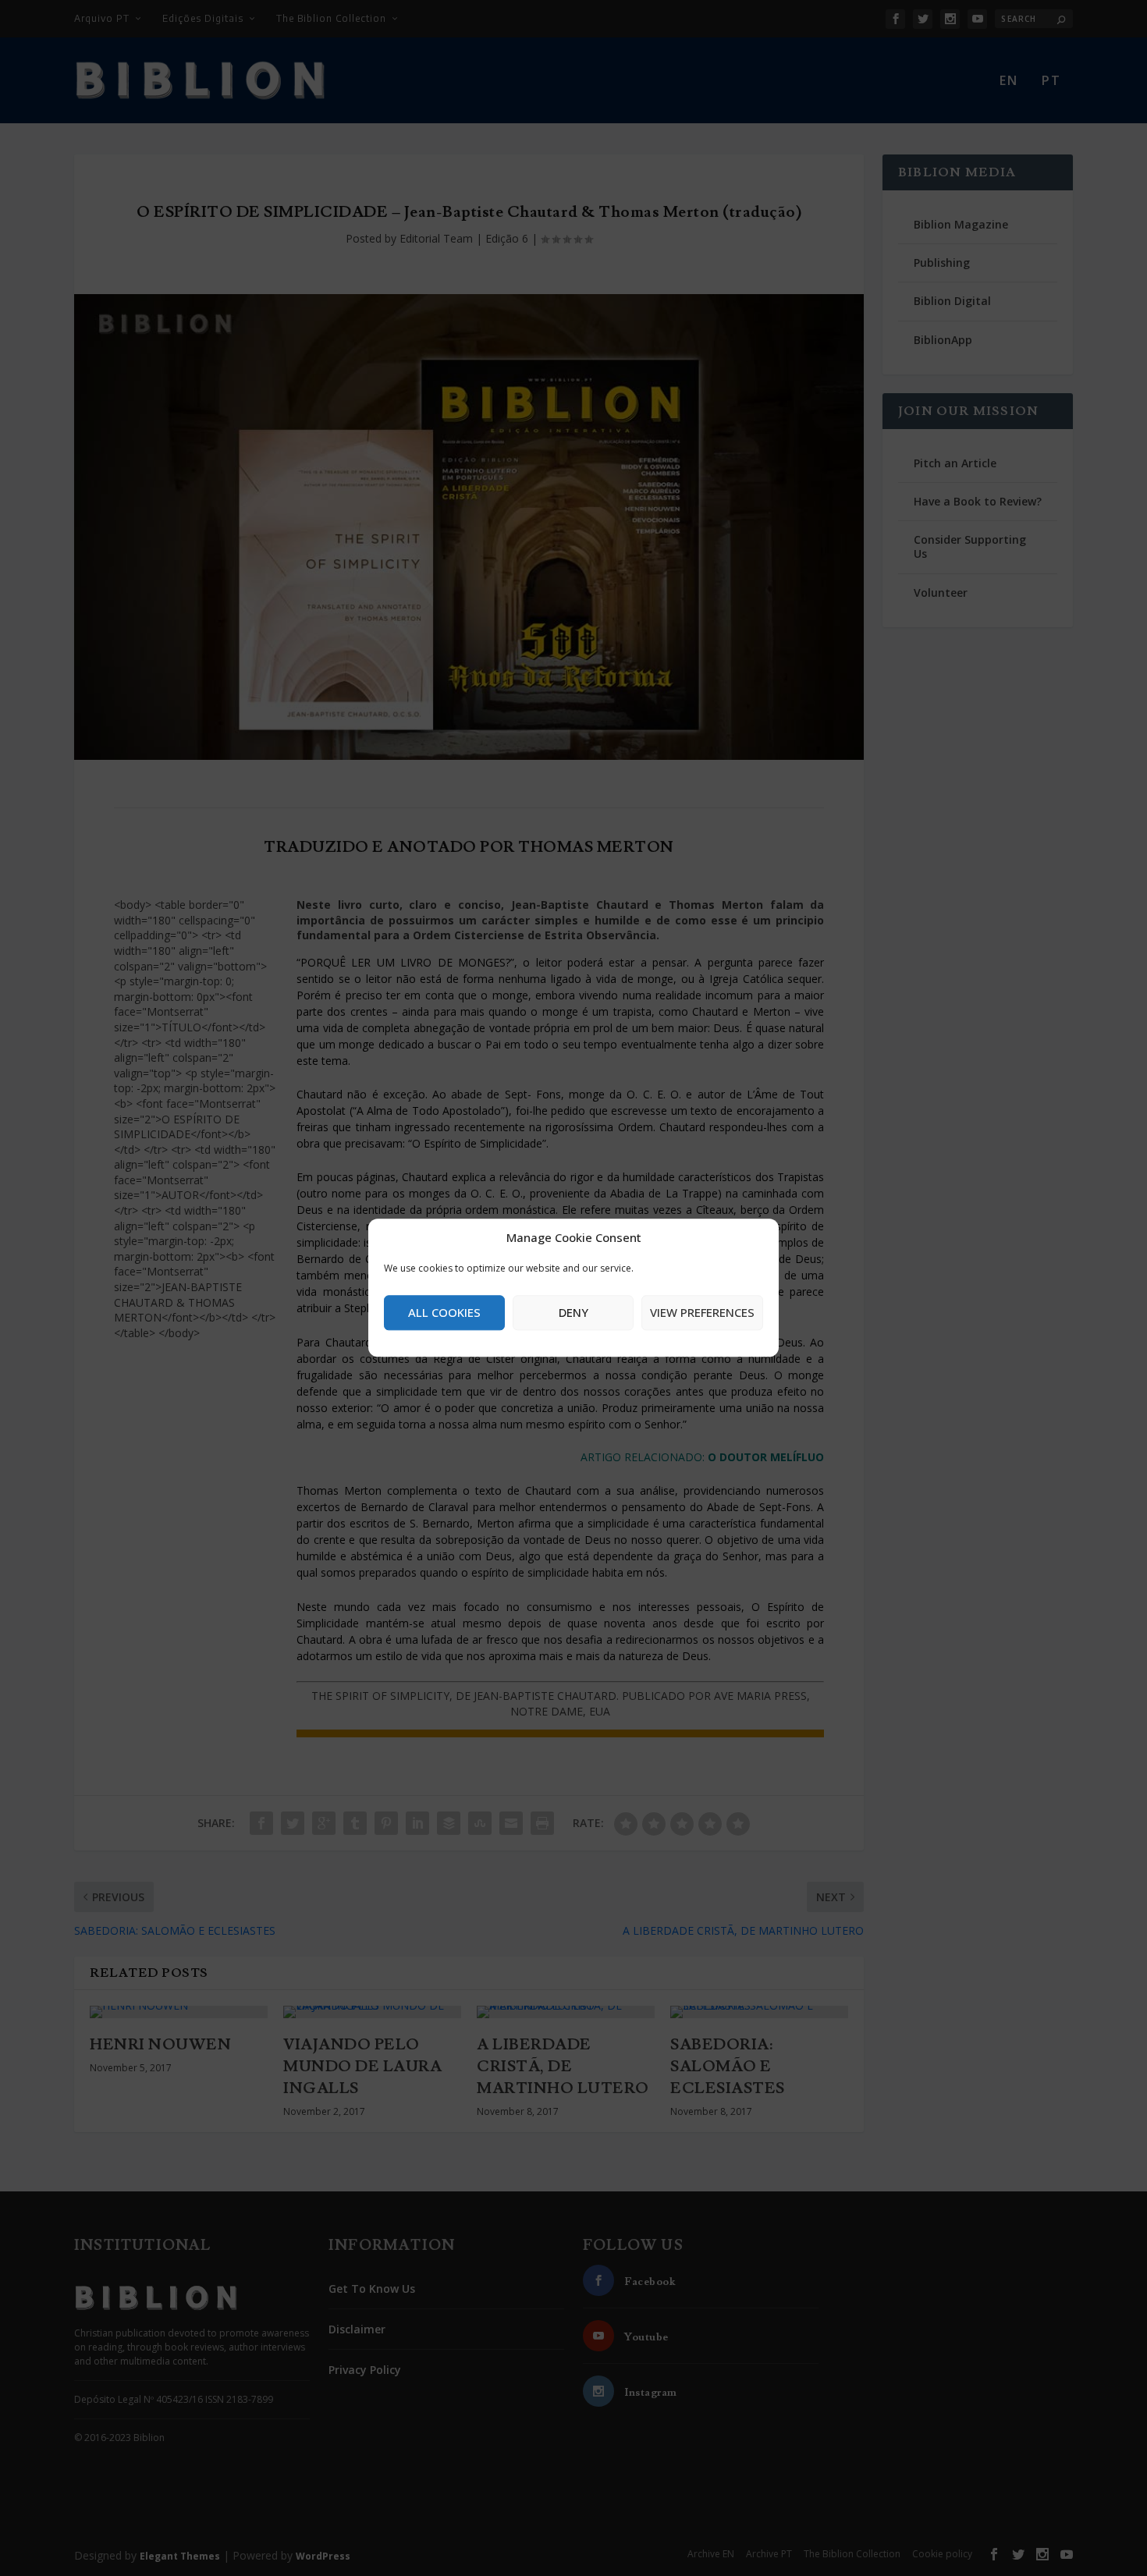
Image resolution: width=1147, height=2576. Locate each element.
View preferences (702, 1312)
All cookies (444, 1312)
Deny (573, 1312)
